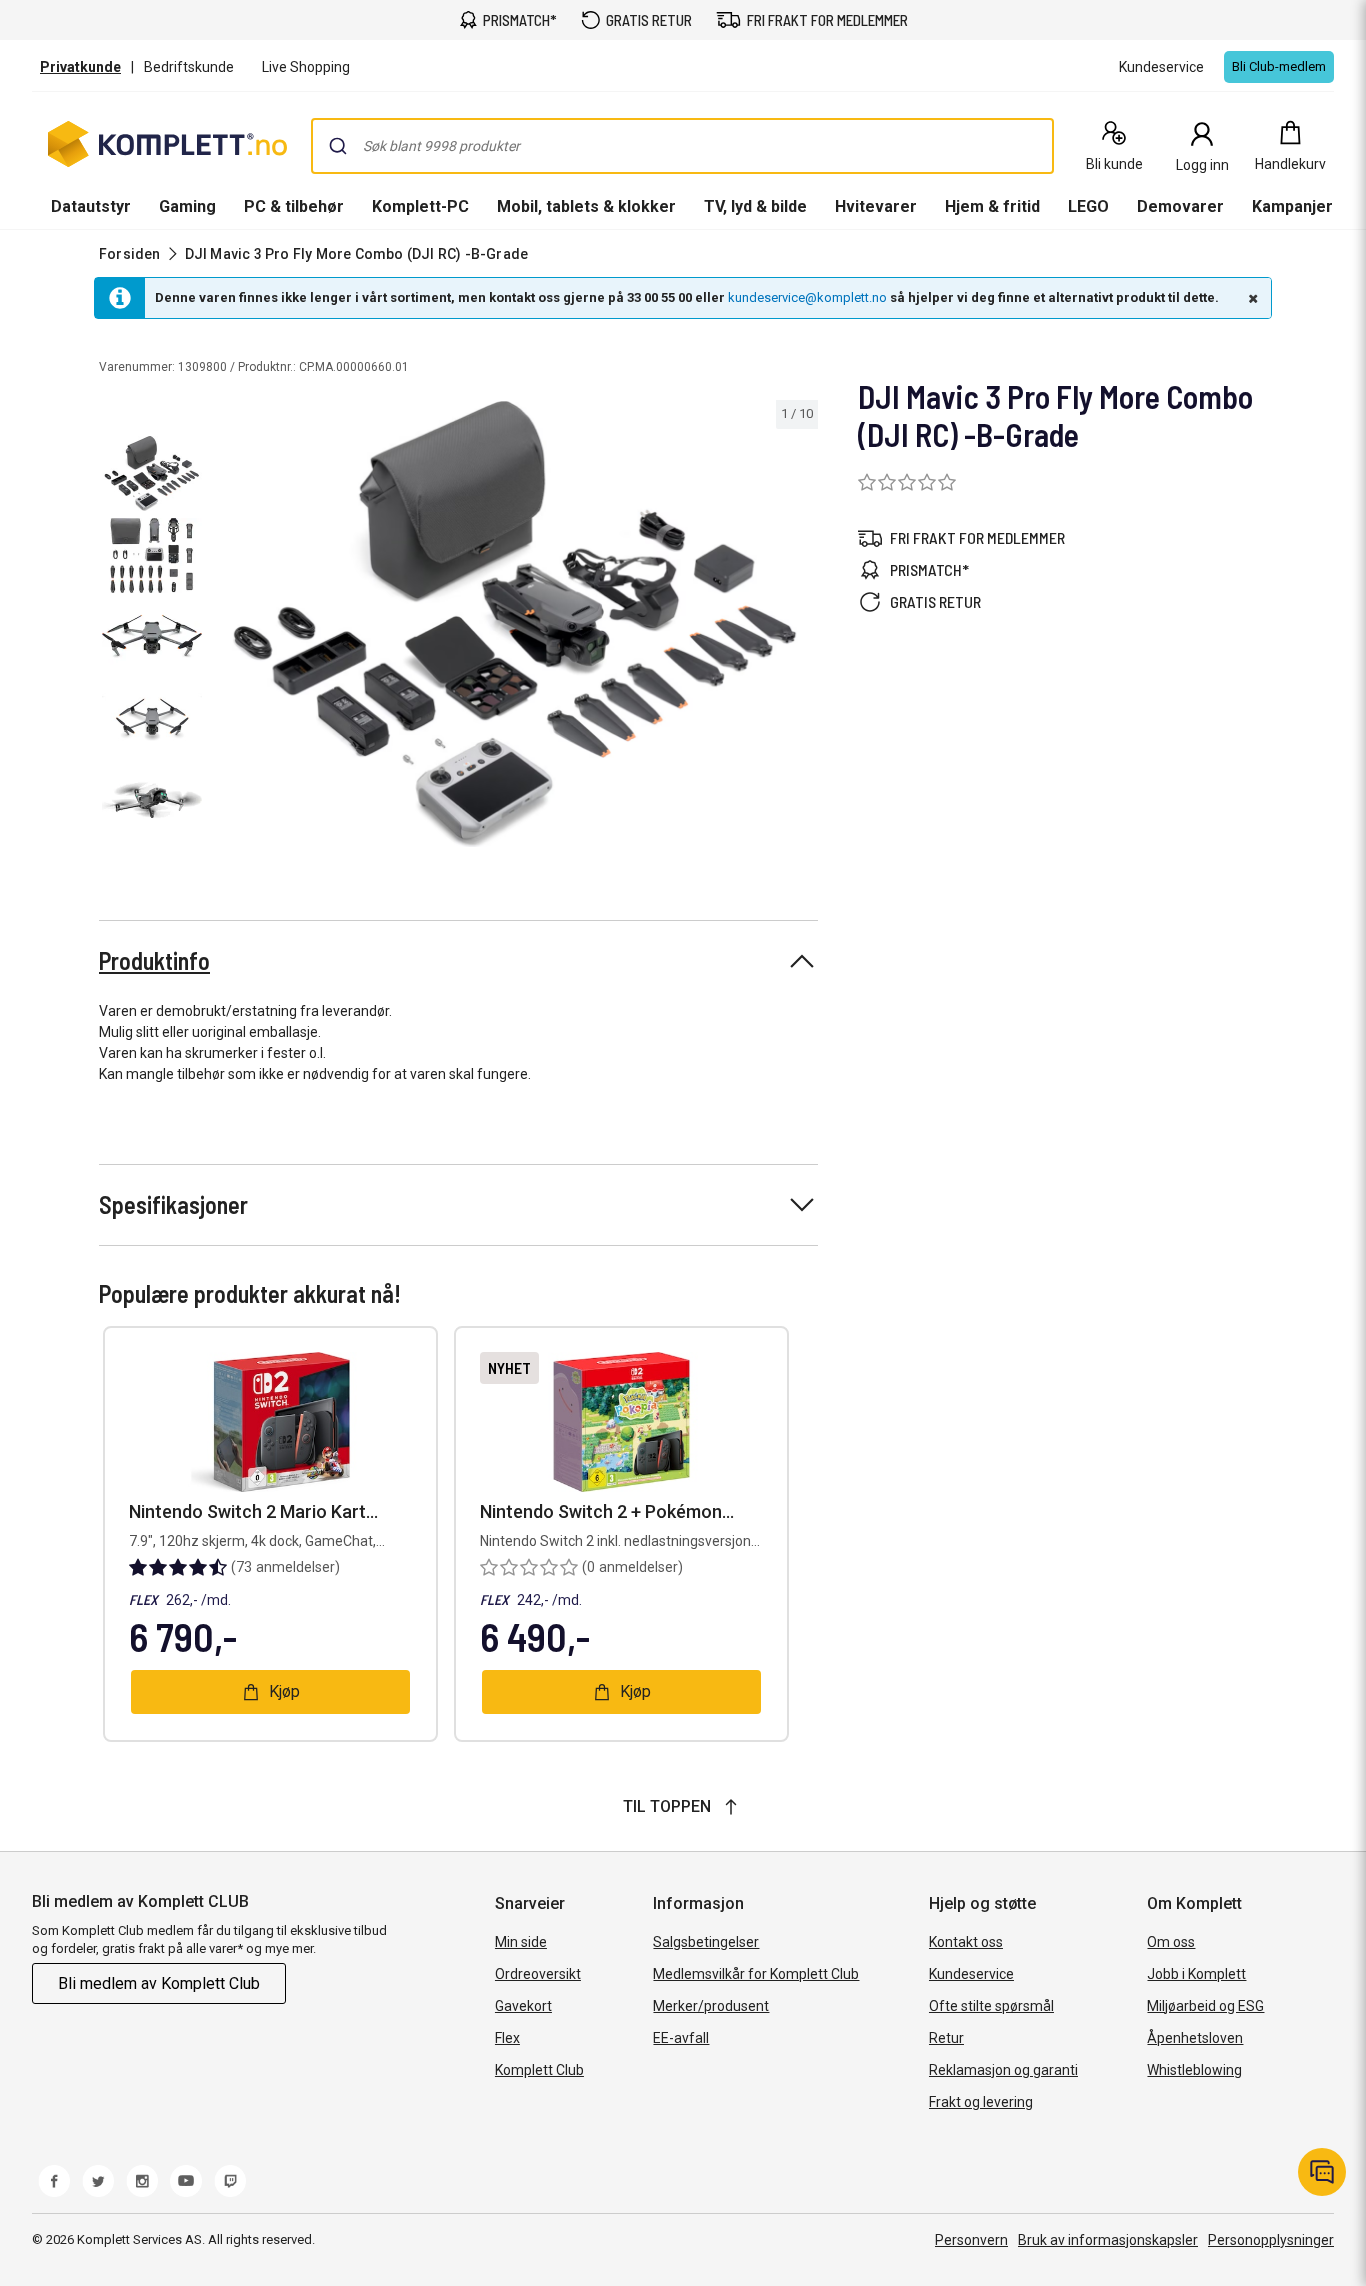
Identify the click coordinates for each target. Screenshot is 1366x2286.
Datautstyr (91, 206)
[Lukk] (1251, 298)
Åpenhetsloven (1195, 2038)
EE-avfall (681, 2038)
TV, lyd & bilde (755, 206)
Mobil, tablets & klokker (586, 206)
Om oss (1171, 1942)
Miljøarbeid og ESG (1205, 2006)
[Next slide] (800, 628)
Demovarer (1180, 206)
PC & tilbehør (294, 206)
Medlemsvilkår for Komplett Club (756, 1974)
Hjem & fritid (992, 206)
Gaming (187, 206)
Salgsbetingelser (706, 1942)
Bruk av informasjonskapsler (1108, 2240)
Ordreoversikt (538, 1974)
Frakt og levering (981, 2102)
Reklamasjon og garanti (1003, 2070)
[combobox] (682, 146)
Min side (521, 1942)
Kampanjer (1292, 206)
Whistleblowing (1194, 2070)
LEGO (1088, 206)
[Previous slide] (228, 628)
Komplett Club (539, 2070)
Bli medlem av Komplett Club (159, 1983)
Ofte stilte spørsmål (991, 2006)
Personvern (971, 2240)
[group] (514, 624)
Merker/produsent (711, 2006)
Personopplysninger (1271, 2240)
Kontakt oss (966, 1942)
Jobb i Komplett (1196, 1974)
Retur (946, 2038)
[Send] (338, 146)
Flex (507, 2038)
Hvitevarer (876, 206)
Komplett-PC (420, 206)
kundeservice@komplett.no (807, 297)
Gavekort (523, 2006)
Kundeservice (971, 1974)
